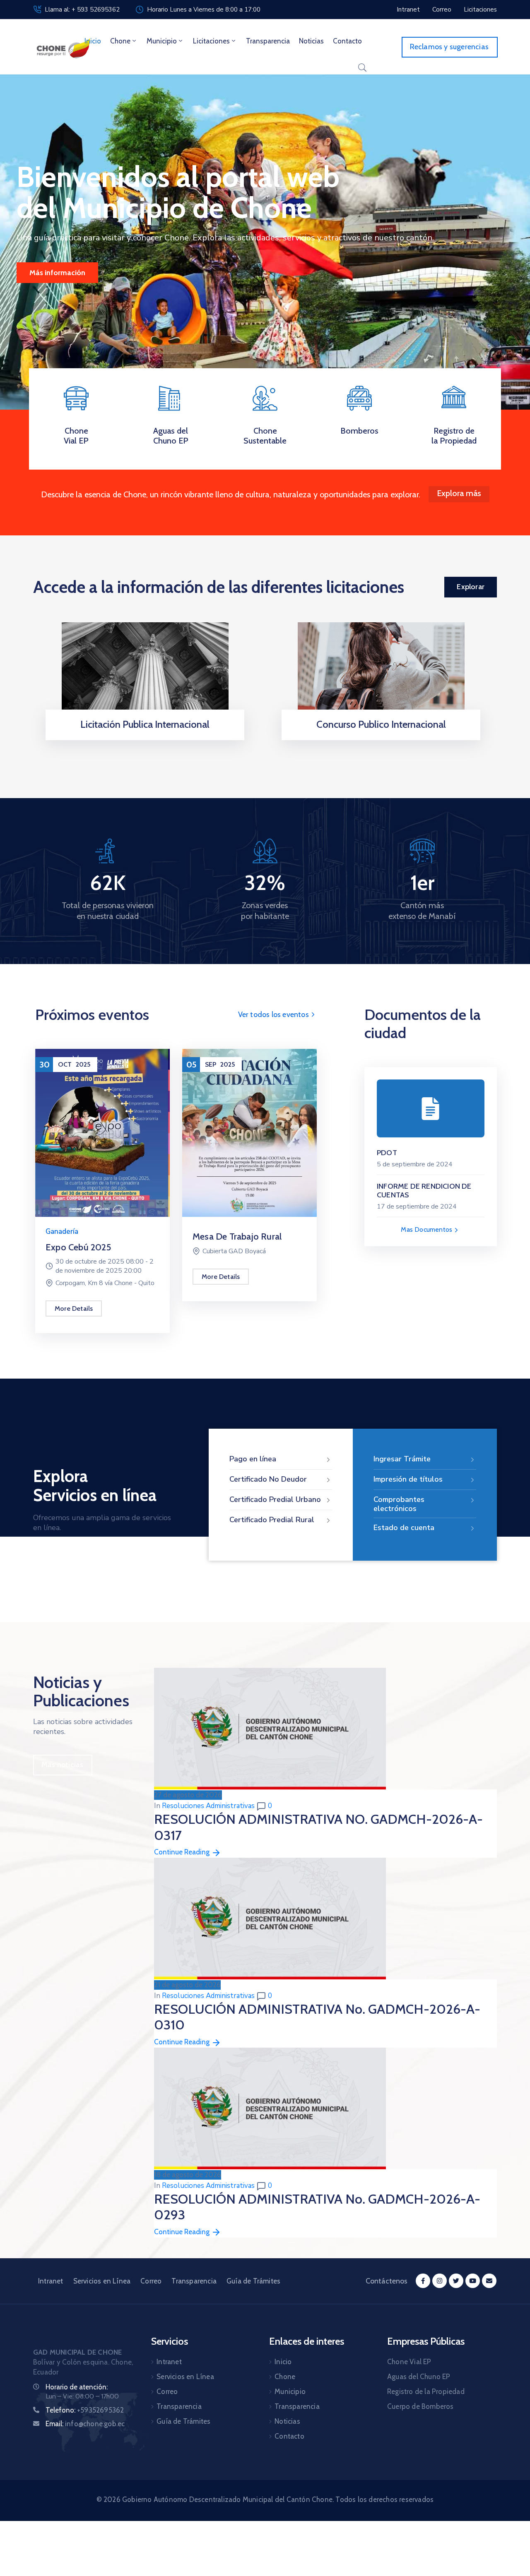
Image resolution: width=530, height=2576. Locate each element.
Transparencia (268, 41)
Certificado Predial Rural (272, 1520)
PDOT (387, 1153)
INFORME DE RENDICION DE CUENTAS (424, 1191)
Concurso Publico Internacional (381, 724)
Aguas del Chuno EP (171, 436)
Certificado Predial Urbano (275, 1499)
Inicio (93, 41)
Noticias (311, 41)
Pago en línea (253, 1459)
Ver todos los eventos (274, 1015)
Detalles (142, 738)
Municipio (162, 41)
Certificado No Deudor (268, 1479)
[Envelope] (489, 2281)
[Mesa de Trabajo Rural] (249, 1132)
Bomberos (359, 431)
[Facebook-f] (423, 2281)
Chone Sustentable (265, 436)
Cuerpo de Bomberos (420, 2406)
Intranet (51, 2281)
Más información (57, 273)
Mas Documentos (427, 1229)
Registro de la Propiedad (454, 436)
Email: (85, 2424)
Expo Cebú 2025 (78, 1247)
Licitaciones (211, 41)
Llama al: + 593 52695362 (82, 10)
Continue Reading (183, 1852)
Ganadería (62, 1232)
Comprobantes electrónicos (399, 1504)
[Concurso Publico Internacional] (381, 673)
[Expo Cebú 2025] (102, 1132)
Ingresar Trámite (402, 1459)
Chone (120, 41)
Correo (151, 2281)
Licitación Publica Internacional (145, 724)
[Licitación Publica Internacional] (145, 673)
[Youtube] (473, 2281)
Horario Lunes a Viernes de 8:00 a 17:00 (204, 10)
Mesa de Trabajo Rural (237, 1236)
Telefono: (85, 2410)
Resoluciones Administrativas (208, 1806)
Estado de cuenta (404, 1528)
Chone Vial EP (76, 436)
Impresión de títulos (408, 1479)
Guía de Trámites (253, 2281)
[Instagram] (440, 2281)
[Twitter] (456, 2281)
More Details (74, 1308)
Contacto (347, 41)
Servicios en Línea (102, 2281)
